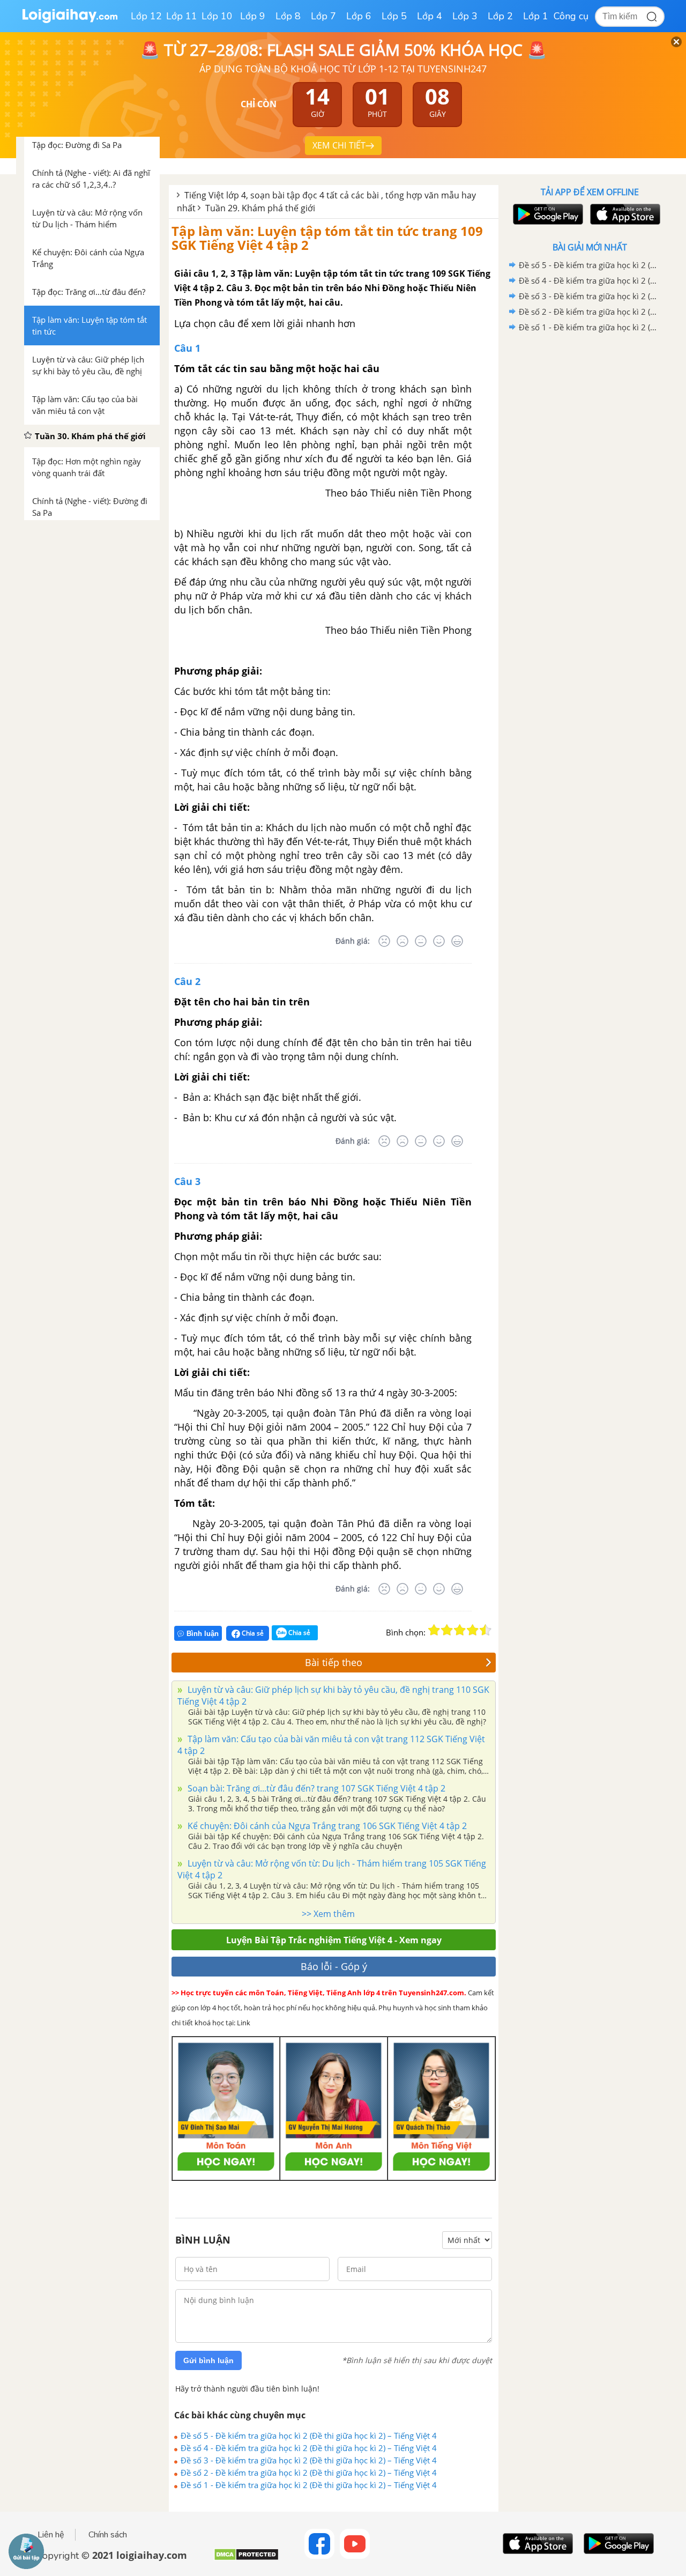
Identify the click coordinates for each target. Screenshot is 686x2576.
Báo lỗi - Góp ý (334, 1966)
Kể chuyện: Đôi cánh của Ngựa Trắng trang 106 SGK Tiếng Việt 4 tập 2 (326, 1826)
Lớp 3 (465, 16)
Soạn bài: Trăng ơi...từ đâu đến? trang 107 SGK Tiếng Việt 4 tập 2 (315, 1788)
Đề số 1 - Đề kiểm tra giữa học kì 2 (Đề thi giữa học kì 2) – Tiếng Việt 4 (309, 2485)
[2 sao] (447, 1630)
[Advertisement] (590, 506)
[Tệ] (402, 941)
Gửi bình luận (208, 2360)
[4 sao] (473, 1630)
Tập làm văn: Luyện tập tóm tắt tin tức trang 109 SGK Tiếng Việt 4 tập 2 (327, 238)
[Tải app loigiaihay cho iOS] (624, 214)
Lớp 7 (323, 16)
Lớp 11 (182, 16)
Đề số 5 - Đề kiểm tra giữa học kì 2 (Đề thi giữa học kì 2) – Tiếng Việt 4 (309, 2436)
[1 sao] (434, 1630)
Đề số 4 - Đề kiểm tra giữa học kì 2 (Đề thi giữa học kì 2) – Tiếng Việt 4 (309, 2448)
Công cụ (571, 16)
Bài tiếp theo (334, 1662)
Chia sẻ (252, 1633)
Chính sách (108, 2535)
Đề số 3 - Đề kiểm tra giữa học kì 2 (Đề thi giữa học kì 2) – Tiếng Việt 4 (309, 2460)
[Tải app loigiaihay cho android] (547, 214)
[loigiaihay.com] (70, 21)
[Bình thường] (421, 941)
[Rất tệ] (384, 941)
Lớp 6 (359, 16)
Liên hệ (51, 2535)
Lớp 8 (288, 16)
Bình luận (203, 1634)
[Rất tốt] (457, 941)
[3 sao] (460, 1630)
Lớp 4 (430, 16)
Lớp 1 (536, 16)
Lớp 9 (253, 16)
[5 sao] (486, 1630)
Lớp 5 (394, 16)
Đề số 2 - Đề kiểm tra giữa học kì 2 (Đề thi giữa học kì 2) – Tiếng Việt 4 (309, 2473)
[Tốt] (439, 941)
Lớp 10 (217, 16)
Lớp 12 (146, 16)
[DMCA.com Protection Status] (246, 2559)
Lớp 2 (500, 16)
